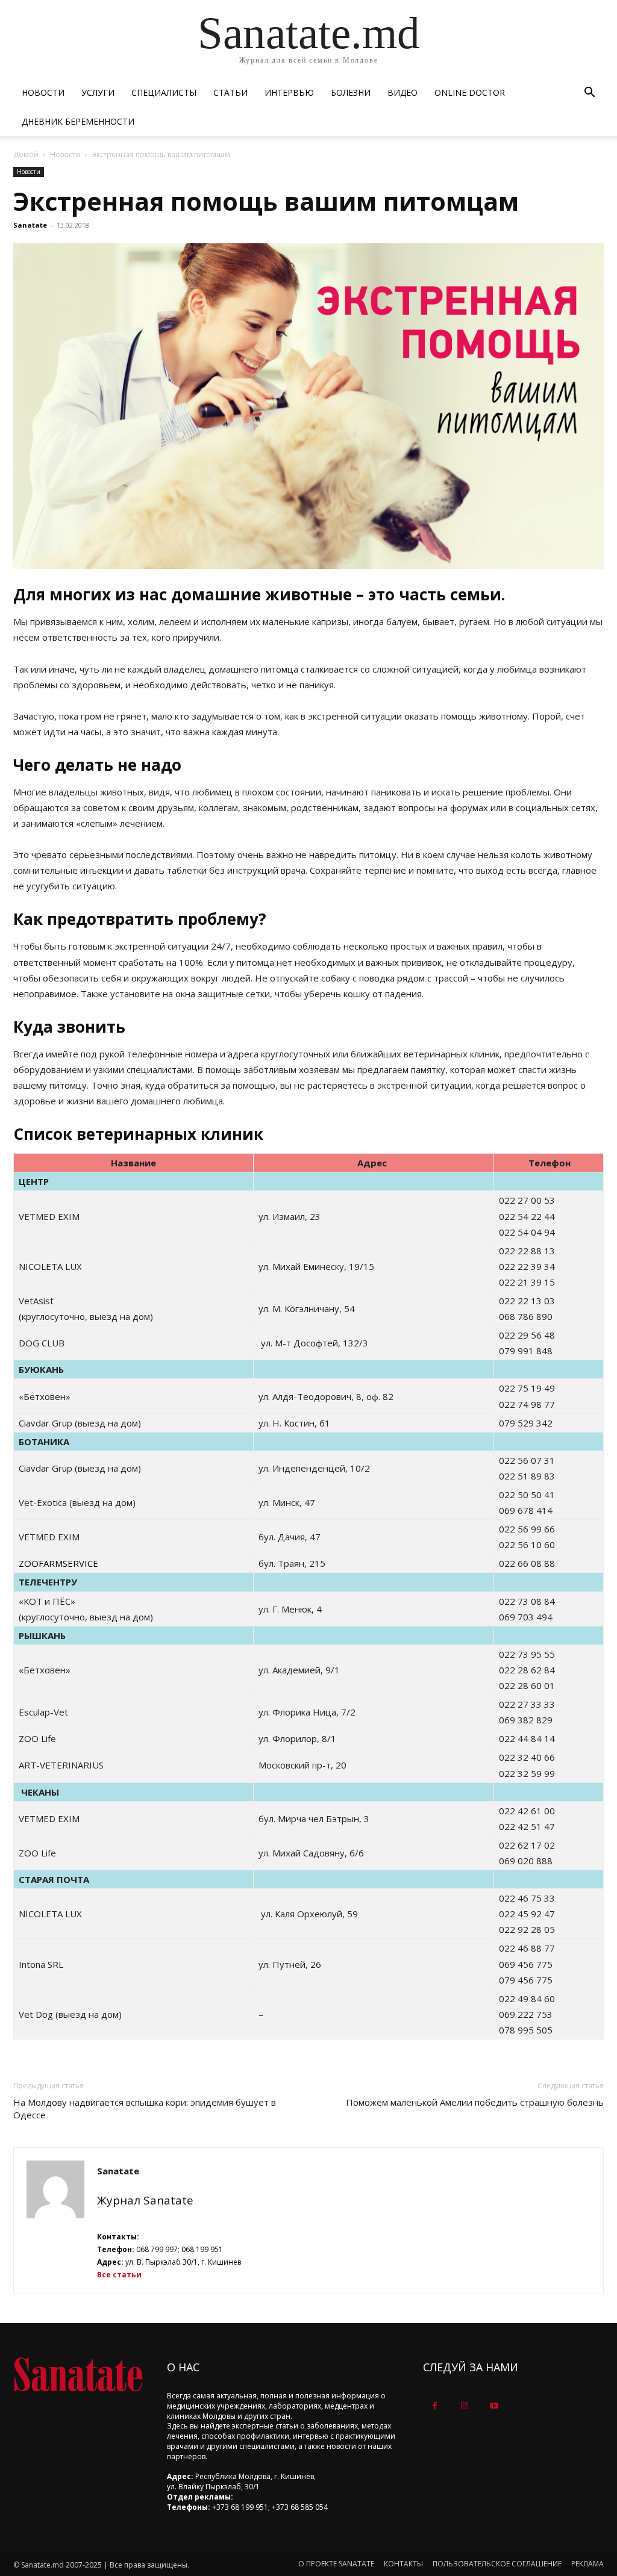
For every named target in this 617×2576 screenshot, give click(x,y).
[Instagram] (464, 2406)
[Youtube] (494, 2406)
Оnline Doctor (470, 92)
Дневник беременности (78, 121)
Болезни (351, 92)
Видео (402, 92)
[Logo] (78, 2375)
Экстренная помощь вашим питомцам (266, 201)
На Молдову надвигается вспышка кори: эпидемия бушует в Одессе (145, 2108)
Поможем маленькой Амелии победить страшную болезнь (475, 2102)
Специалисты (164, 92)
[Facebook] (435, 2406)
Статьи (230, 92)
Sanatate (30, 225)
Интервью (289, 92)
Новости (43, 92)
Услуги (98, 92)
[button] (589, 94)
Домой (26, 154)
